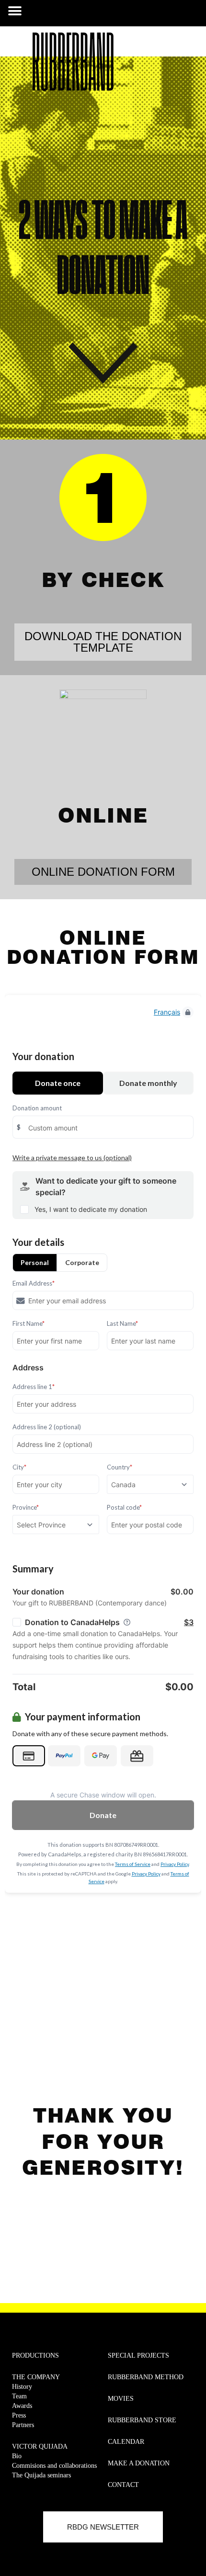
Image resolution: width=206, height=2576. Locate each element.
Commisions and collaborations (54, 2466)
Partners (23, 2425)
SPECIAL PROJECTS (138, 2356)
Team (19, 2396)
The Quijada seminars (41, 2475)
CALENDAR (126, 2442)
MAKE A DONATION (139, 2463)
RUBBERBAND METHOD (146, 2377)
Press (19, 2415)
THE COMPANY (36, 2377)
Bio (17, 2456)
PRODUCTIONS (35, 2356)
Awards (22, 2406)
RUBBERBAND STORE (142, 2420)
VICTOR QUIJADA (40, 2446)
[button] (15, 11)
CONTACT (123, 2485)
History (22, 2387)
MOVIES (121, 2399)
